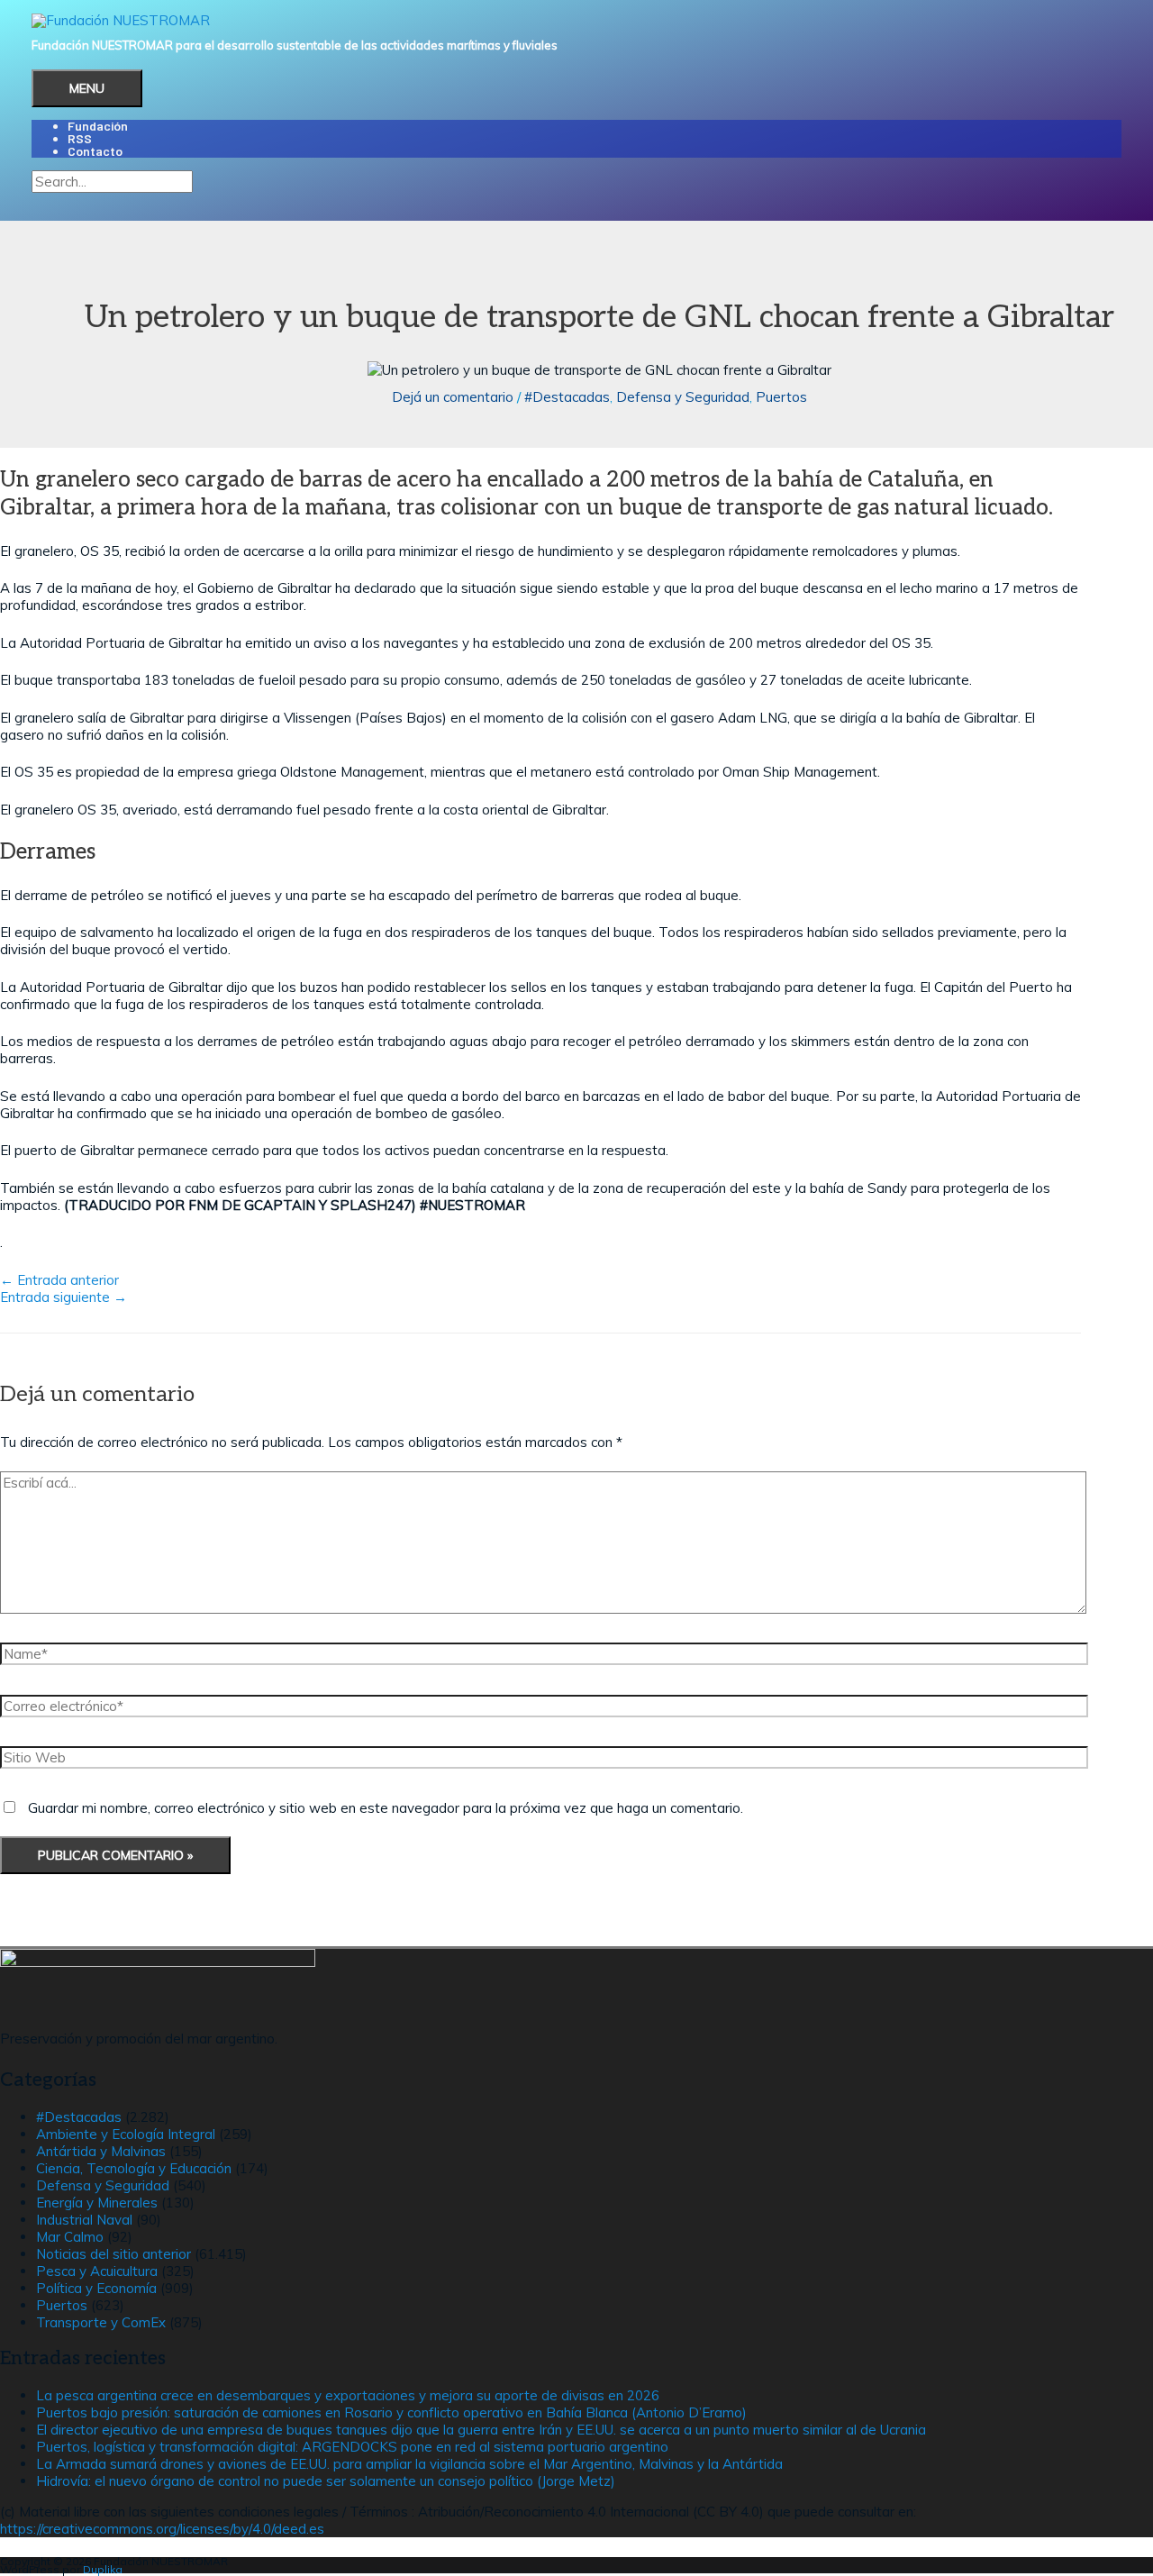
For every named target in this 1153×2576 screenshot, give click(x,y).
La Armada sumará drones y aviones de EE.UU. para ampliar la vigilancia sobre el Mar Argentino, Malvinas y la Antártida (409, 2464)
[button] (37, 200)
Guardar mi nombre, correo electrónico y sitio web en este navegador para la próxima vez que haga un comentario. (386, 1808)
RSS (80, 138)
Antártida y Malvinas (101, 2151)
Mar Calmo (70, 2237)
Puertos (781, 397)
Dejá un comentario (453, 397)
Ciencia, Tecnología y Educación (134, 2168)
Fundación (98, 126)
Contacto (95, 151)
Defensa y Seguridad (683, 397)
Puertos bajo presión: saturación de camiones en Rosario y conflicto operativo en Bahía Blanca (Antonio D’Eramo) (391, 2412)
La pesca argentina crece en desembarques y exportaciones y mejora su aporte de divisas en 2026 (348, 2395)
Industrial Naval (84, 2220)
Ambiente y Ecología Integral (126, 2134)
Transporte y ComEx (101, 2322)
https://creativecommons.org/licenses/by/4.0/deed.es (162, 2529)
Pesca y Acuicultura (97, 2271)
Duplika (103, 2569)
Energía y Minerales (97, 2203)
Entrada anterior (59, 1280)
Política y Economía (96, 2288)
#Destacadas (567, 397)
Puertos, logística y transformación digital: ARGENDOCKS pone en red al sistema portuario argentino (352, 2447)
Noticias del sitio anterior (113, 2254)
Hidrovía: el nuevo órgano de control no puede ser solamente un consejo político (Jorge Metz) (326, 2481)
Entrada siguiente (64, 1297)
